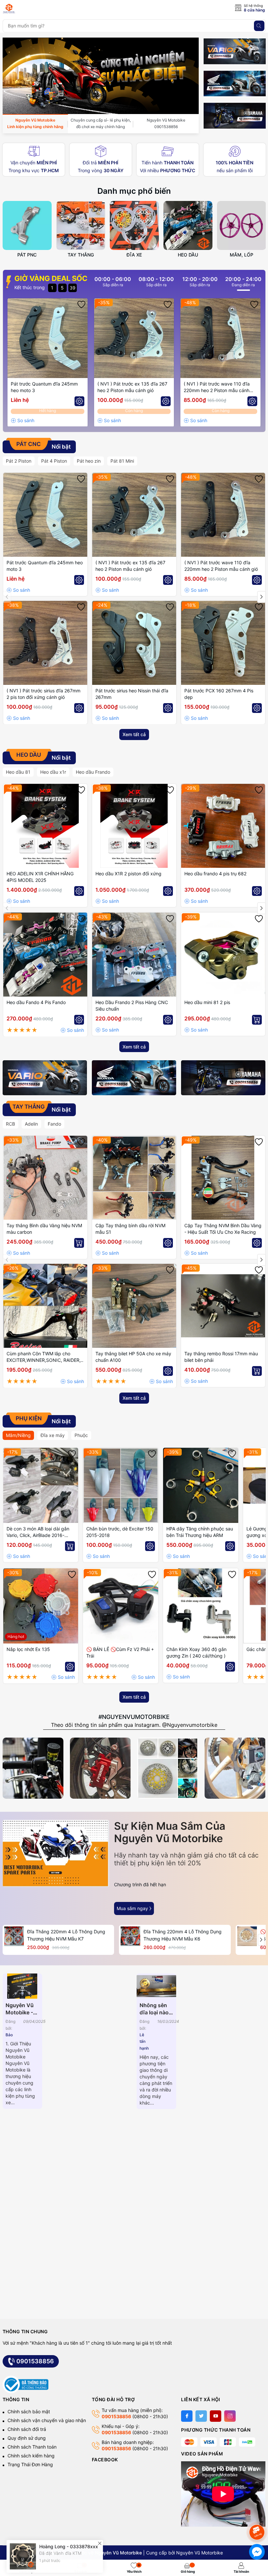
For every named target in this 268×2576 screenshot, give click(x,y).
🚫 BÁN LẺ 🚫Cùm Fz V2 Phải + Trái (120, 1652)
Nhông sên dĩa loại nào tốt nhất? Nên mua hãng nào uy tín (155, 2009)
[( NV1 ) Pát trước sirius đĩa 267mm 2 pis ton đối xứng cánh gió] (45, 643)
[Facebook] (187, 2416)
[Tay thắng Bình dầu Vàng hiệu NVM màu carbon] (45, 1178)
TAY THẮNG (81, 255)
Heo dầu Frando (93, 772)
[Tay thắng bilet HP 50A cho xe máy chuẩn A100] (134, 1306)
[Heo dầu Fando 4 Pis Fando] (45, 955)
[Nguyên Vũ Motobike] (32, 8)
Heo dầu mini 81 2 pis (207, 1002)
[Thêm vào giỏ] (257, 1020)
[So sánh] (23, 421)
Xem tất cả (134, 734)
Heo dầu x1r (53, 772)
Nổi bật (43, 446)
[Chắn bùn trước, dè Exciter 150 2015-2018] (121, 1485)
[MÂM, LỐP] (242, 225)
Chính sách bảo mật (29, 2411)
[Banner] (235, 51)
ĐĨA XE (134, 255)
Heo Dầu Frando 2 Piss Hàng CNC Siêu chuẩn (132, 1006)
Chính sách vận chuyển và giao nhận (47, 2420)
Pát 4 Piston (54, 461)
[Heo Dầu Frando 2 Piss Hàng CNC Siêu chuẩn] (134, 955)
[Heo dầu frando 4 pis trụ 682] (223, 826)
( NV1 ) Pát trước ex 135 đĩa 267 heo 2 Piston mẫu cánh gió (132, 387)
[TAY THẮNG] (81, 225)
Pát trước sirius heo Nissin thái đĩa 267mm (132, 694)
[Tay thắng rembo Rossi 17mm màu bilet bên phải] (223, 1306)
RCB (10, 1124)
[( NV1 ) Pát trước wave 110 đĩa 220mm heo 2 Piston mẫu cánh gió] (220, 338)
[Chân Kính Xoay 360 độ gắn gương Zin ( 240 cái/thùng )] (201, 1606)
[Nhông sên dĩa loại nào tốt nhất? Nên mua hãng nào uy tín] (157, 1986)
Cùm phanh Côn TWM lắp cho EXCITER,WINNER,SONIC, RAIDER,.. (45, 1357)
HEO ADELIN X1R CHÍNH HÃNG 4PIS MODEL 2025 (40, 877)
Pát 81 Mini (122, 461)
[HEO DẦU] (188, 225)
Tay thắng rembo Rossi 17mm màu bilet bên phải (221, 1357)
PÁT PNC (27, 255)
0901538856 (35, 2361)
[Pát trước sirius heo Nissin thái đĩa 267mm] (134, 643)
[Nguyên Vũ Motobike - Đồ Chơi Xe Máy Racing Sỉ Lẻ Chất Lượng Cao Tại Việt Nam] (23, 1986)
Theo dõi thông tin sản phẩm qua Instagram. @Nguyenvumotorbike (134, 1725)
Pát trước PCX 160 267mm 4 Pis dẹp (219, 694)
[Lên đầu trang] (258, 2515)
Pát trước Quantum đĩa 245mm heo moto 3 (44, 387)
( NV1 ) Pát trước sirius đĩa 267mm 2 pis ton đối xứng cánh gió (43, 694)
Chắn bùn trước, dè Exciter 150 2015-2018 (120, 1532)
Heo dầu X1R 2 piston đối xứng (128, 874)
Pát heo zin (89, 461)
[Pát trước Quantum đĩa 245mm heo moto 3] (48, 338)
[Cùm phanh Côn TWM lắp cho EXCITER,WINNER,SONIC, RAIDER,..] (45, 1306)
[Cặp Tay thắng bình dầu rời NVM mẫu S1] (134, 1178)
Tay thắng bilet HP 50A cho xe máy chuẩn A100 (133, 1357)
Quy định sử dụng (27, 2438)
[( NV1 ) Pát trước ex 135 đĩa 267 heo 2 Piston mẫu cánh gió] (134, 338)
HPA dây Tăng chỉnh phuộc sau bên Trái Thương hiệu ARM (200, 1532)
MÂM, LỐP (242, 255)
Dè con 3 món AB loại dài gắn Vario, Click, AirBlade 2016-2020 (38, 1532)
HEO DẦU (188, 255)
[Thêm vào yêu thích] (81, 305)
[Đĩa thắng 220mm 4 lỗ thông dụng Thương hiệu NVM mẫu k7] (14, 1936)
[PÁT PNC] (27, 225)
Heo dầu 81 (18, 772)
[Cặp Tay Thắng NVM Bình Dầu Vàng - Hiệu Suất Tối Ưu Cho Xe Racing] (223, 1178)
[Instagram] (230, 2416)
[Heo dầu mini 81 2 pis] (223, 955)
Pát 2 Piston (19, 461)
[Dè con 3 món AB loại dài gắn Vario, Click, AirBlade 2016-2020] (41, 1485)
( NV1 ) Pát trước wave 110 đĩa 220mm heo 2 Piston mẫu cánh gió (217, 387)
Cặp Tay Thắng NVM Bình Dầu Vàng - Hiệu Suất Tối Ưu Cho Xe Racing (223, 1229)
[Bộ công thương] (25, 2384)
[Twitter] (201, 2416)
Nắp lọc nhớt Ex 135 (28, 1649)
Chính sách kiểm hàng (31, 2456)
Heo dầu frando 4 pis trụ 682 (215, 874)
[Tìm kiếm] (259, 26)
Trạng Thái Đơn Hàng (30, 2464)
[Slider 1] (101, 75)
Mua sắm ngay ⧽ (134, 1908)
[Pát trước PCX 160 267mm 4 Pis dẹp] (223, 643)
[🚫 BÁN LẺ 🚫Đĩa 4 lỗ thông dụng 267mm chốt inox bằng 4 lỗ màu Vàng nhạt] (247, 1936)
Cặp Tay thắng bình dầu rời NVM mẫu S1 (130, 1229)
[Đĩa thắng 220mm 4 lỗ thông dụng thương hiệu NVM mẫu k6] (130, 1936)
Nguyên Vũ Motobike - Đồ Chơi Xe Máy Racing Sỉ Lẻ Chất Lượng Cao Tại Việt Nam (21, 2009)
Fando (54, 1124)
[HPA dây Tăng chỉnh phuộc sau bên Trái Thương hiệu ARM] (201, 1485)
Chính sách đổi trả (27, 2429)
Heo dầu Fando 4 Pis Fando (36, 1002)
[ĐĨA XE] (134, 225)
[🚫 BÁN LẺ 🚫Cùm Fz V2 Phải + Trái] (121, 1606)
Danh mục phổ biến (134, 191)
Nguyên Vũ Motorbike (200, 2553)
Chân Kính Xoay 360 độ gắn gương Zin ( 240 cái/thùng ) (196, 1652)
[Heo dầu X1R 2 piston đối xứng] (134, 826)
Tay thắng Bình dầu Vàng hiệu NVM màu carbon (44, 1229)
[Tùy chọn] (79, 401)
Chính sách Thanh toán (32, 2447)
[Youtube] (216, 2416)
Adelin (31, 1124)
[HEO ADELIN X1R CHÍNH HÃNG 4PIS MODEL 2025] (45, 826)
